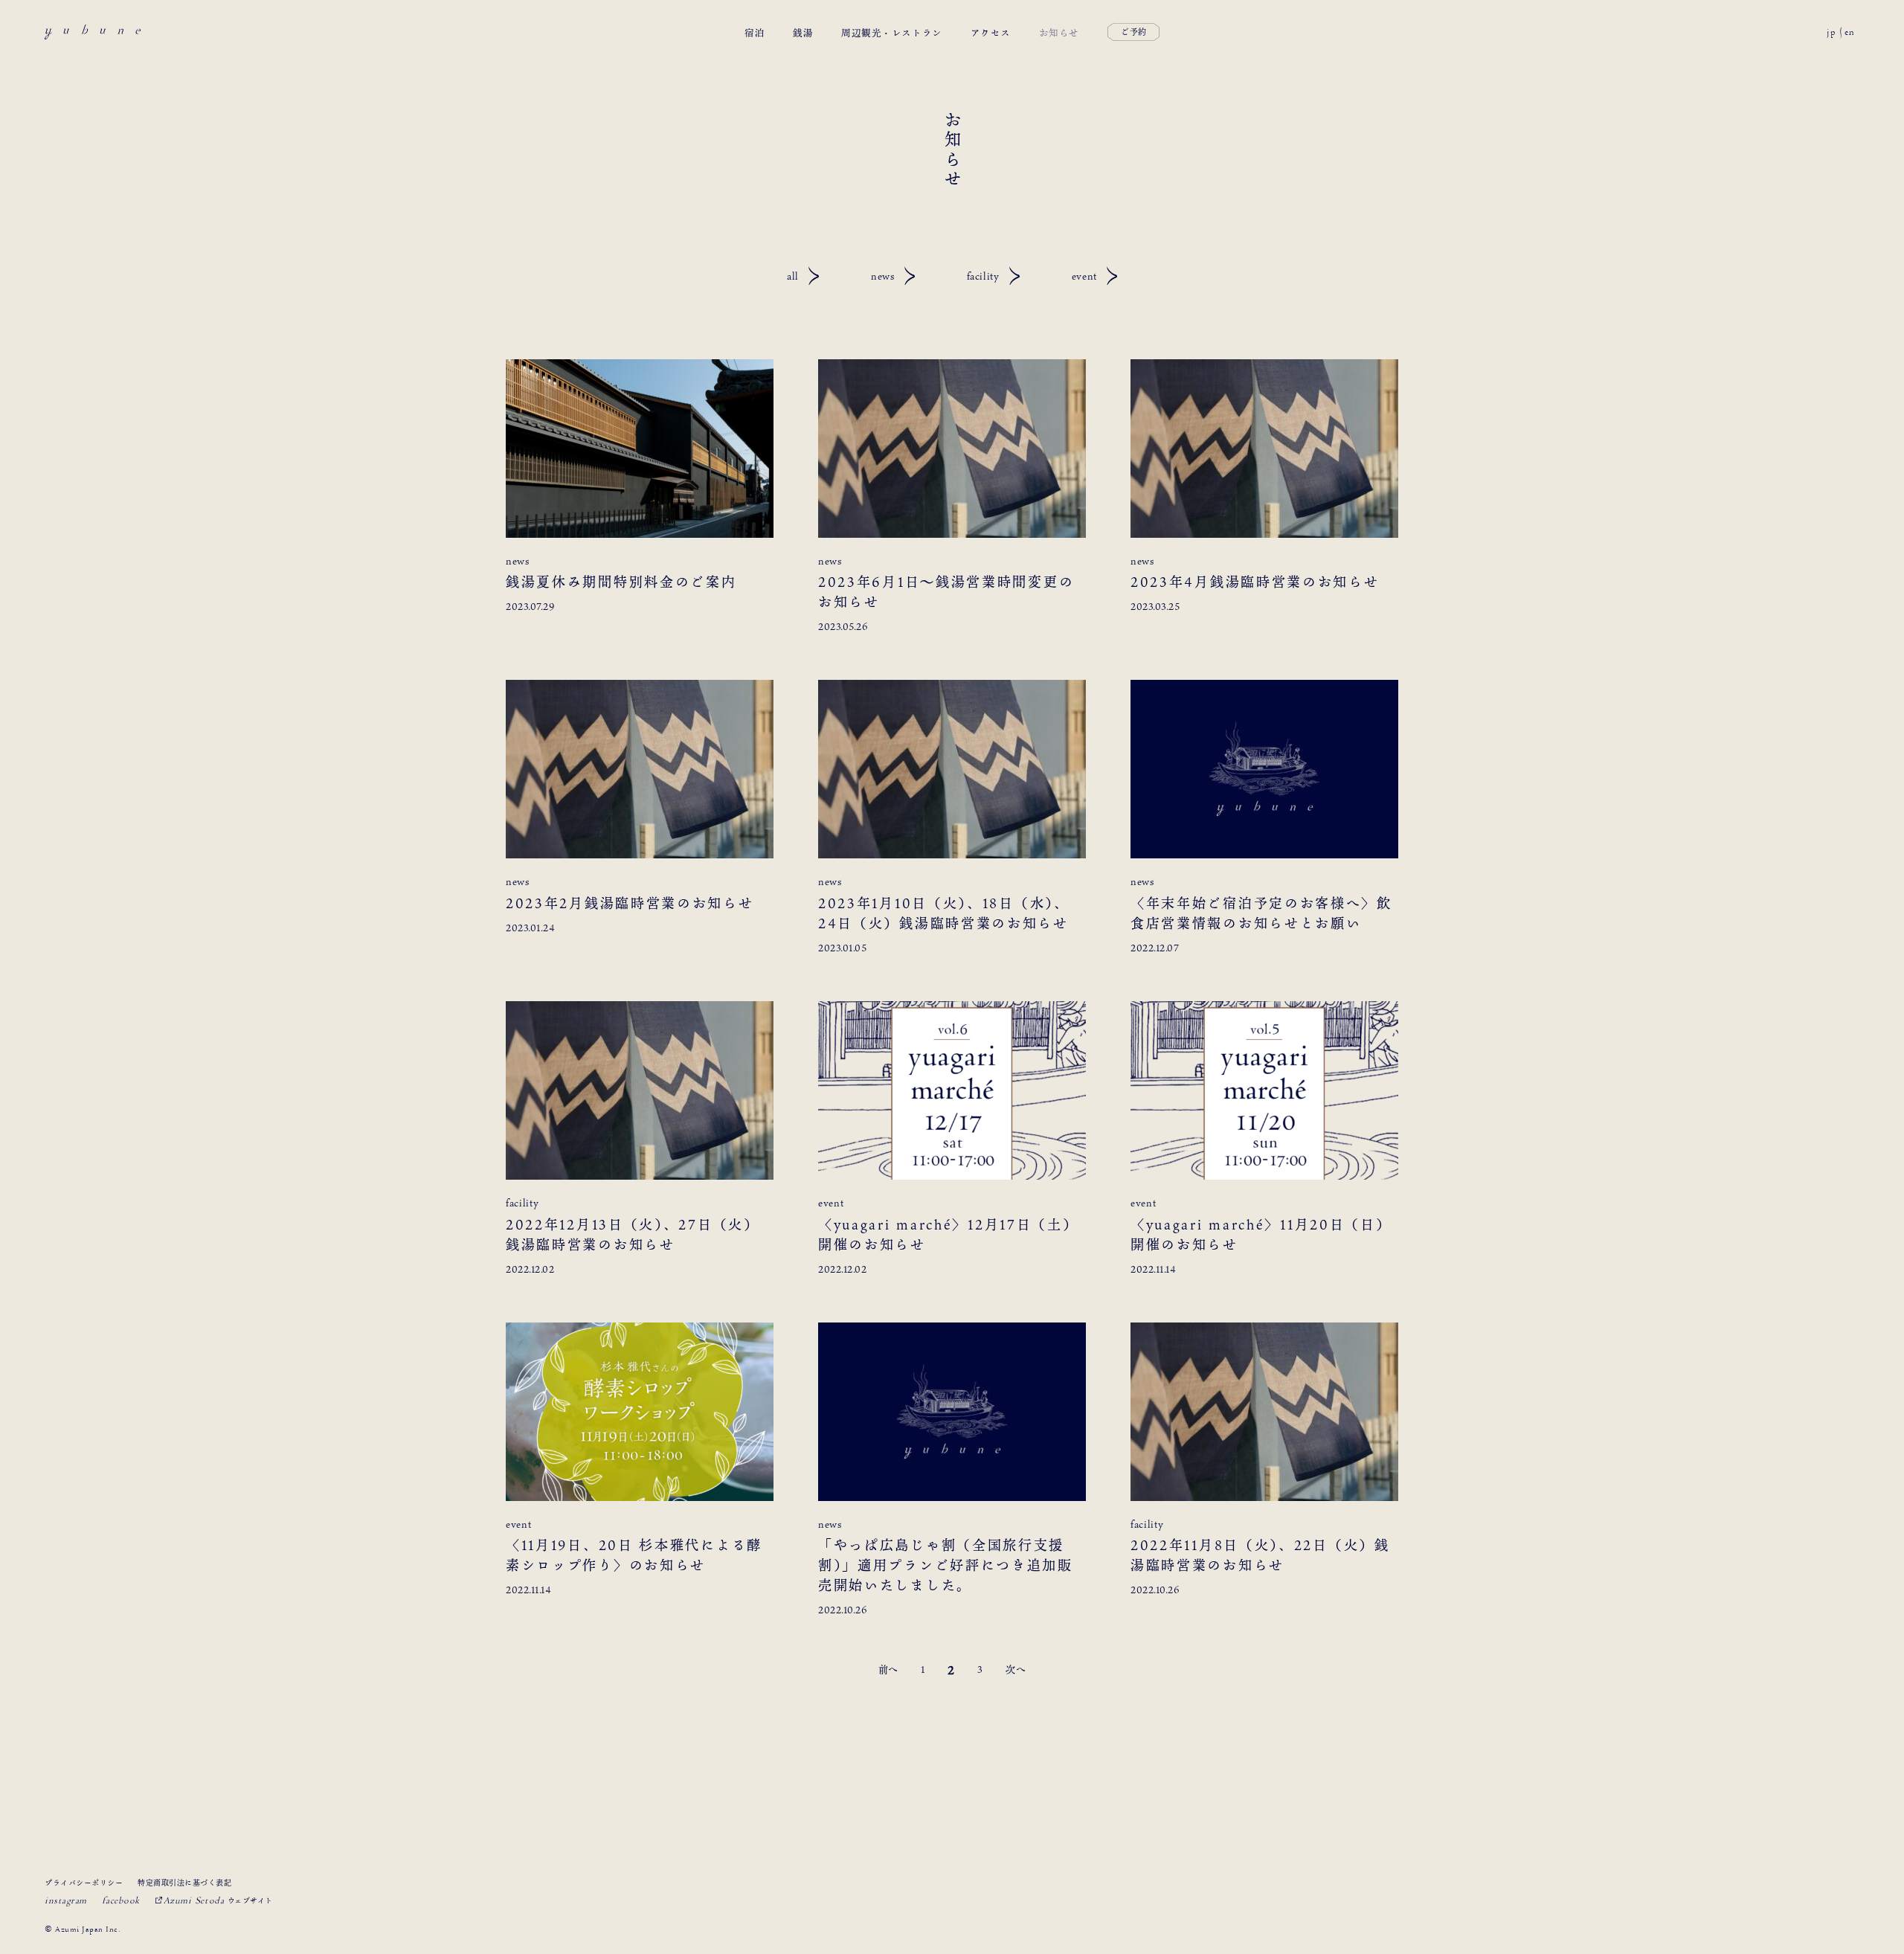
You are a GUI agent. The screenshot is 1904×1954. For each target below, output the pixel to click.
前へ (888, 1669)
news (883, 276)
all (793, 276)
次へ (1016, 1669)
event (1084, 276)
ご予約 (1134, 32)
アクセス (991, 32)
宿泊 (755, 32)
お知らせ (1059, 32)
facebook (121, 1900)
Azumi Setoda (218, 1900)
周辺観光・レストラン (891, 32)
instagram (66, 1900)
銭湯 (803, 32)
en (1850, 32)
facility (983, 276)
